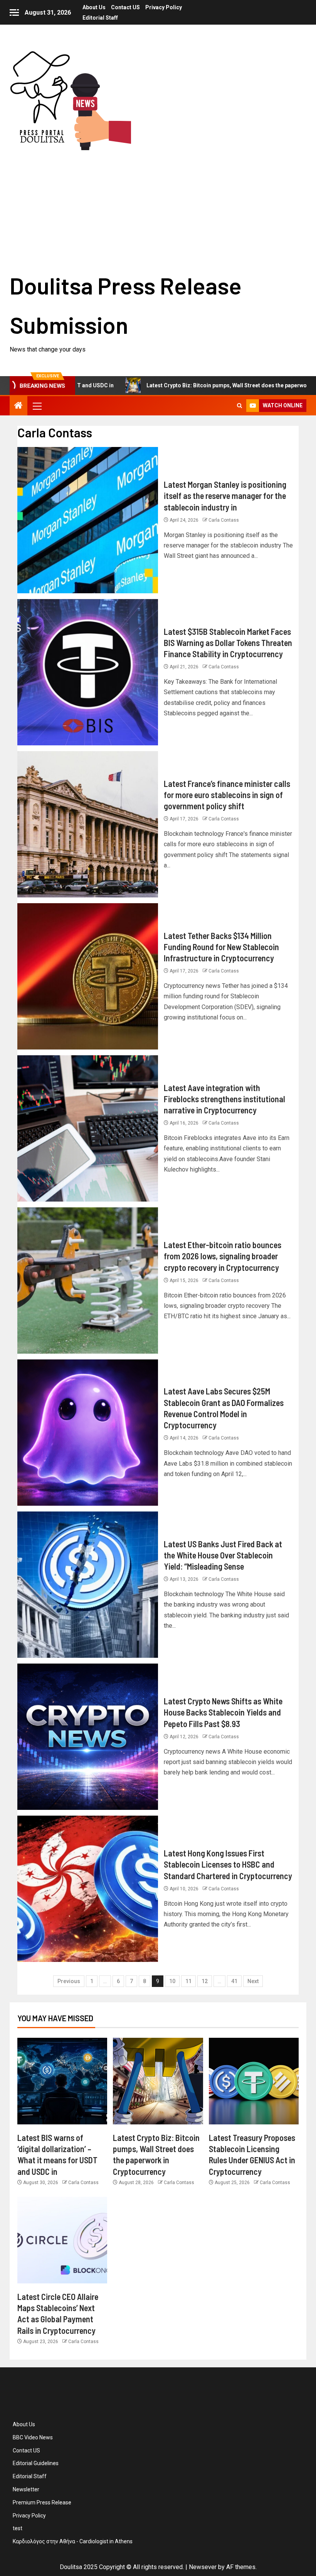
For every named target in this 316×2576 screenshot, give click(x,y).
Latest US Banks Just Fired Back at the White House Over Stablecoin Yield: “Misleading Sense (223, 1555)
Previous (69, 1981)
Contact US (125, 7)
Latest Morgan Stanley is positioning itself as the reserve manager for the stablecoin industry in (225, 496)
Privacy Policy (164, 7)
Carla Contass (224, 520)
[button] (37, 406)
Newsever (203, 2567)
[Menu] (37, 406)
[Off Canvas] (14, 13)
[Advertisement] (158, 208)
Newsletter (26, 2489)
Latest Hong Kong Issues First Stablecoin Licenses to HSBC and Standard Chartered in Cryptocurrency (228, 1864)
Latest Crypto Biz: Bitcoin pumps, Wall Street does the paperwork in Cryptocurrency (175, 385)
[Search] (240, 406)
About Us (94, 7)
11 (188, 1981)
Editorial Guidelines (36, 2463)
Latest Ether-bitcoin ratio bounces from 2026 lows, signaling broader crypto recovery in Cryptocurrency (223, 1256)
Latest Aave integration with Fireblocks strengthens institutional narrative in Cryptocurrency (224, 1099)
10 (172, 1981)
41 (234, 1981)
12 (205, 1981)
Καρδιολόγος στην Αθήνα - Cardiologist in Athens (73, 2541)
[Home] (18, 406)
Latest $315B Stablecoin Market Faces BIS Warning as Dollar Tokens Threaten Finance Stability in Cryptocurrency (228, 643)
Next (253, 1981)
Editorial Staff (100, 18)
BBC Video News (33, 2437)
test (18, 2528)
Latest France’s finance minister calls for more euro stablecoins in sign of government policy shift (227, 795)
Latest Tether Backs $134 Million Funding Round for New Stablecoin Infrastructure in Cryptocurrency (221, 947)
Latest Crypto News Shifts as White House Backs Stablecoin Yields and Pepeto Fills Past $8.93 (223, 1712)
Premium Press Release (42, 2502)
